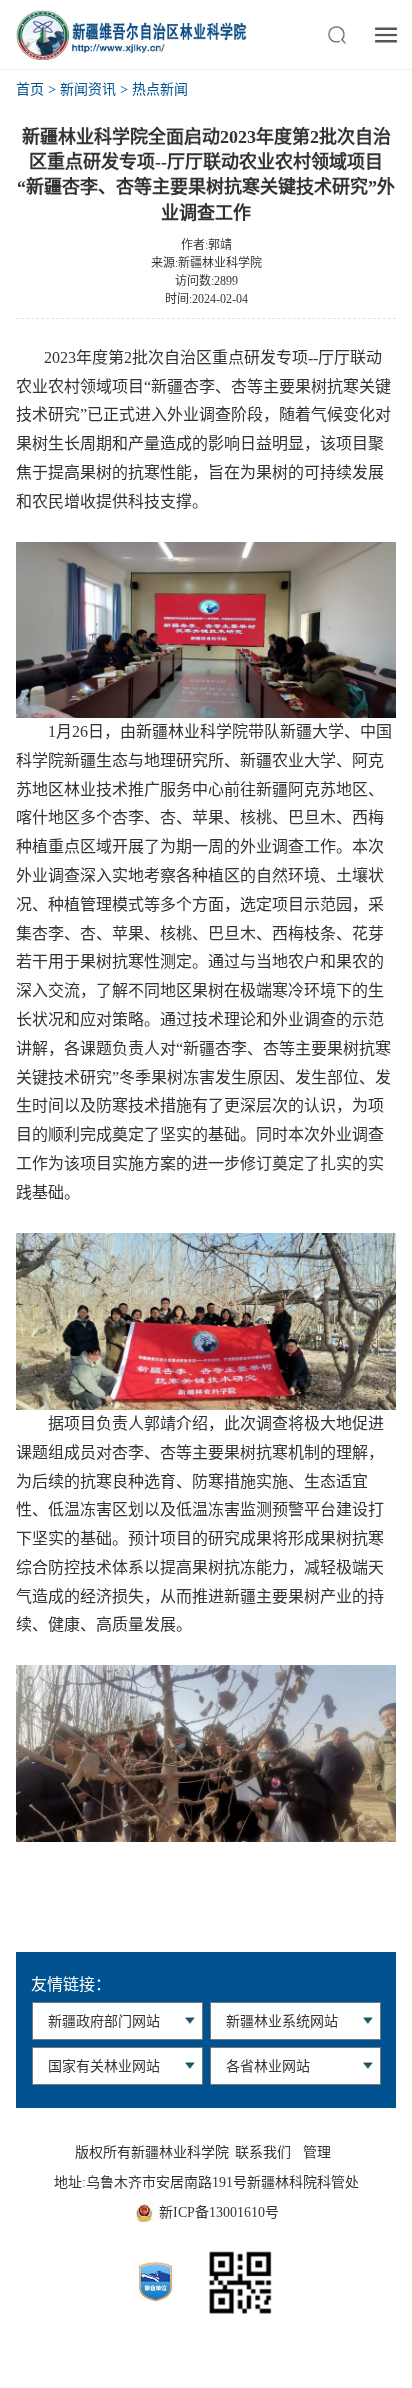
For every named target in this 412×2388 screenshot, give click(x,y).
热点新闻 (160, 89)
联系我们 (263, 2152)
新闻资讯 (88, 89)
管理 (317, 2152)
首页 (30, 89)
